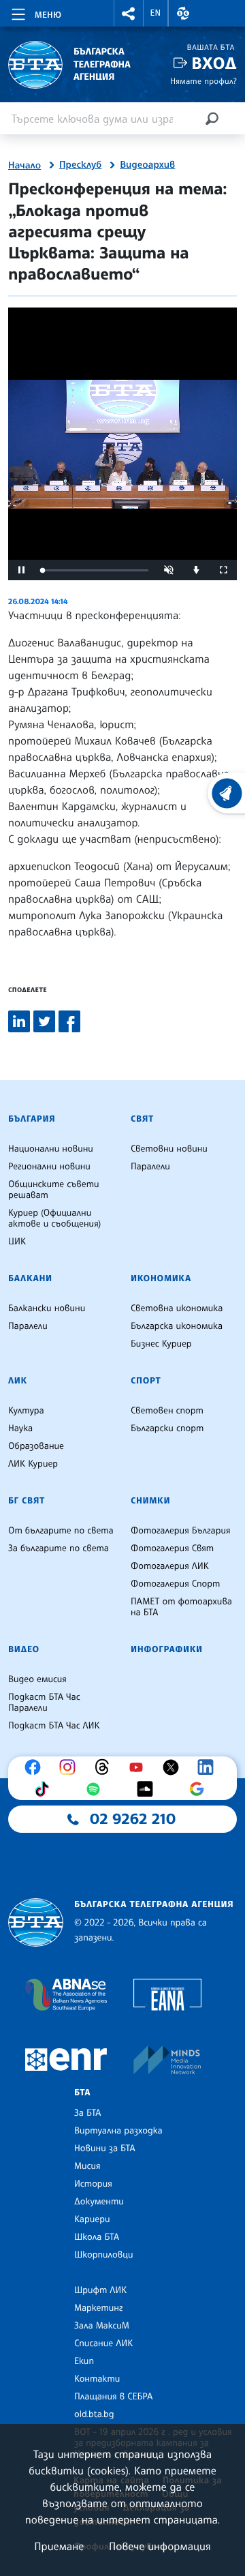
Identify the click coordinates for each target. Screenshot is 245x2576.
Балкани (30, 1278)
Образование (36, 1446)
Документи (99, 2202)
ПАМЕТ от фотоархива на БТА (181, 1607)
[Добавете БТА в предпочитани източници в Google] (200, 1789)
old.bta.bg (94, 2414)
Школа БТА (97, 2237)
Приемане (59, 2546)
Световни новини (169, 1149)
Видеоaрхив (147, 165)
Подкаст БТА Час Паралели (44, 1703)
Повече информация (160, 2546)
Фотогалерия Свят (172, 1548)
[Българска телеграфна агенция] (36, 1922)
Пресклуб (80, 165)
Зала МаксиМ (102, 2326)
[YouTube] (140, 1767)
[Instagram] (71, 1767)
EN (156, 13)
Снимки (150, 1501)
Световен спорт (167, 1411)
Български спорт (167, 1428)
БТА (82, 2093)
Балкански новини (47, 1308)
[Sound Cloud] (148, 1789)
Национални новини (51, 1149)
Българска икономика (177, 1326)
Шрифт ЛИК (100, 2290)
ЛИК (18, 1381)
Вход (214, 63)
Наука (20, 1428)
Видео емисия (37, 1679)
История (93, 2184)
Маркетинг (98, 2308)
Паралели (150, 1167)
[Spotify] (97, 1789)
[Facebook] (36, 1767)
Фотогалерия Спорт (175, 1584)
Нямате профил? (203, 81)
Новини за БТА (105, 2148)
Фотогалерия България (181, 1531)
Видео (24, 1649)
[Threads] (105, 1767)
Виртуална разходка (118, 2131)
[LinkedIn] (209, 1767)
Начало (24, 166)
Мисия (87, 2166)
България (32, 1119)
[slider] (95, 570)
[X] (174, 1767)
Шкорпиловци (104, 2255)
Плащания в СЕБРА (113, 2397)
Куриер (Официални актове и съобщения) (54, 1218)
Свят (142, 1119)
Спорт (146, 1381)
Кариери (92, 2219)
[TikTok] (45, 1789)
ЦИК (17, 1242)
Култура (26, 1411)
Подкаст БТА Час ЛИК (54, 1726)
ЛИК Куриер (33, 1464)
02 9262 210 (133, 1819)
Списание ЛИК (103, 2343)
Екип (84, 2361)
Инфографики (167, 1649)
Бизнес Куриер (161, 1344)
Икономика (161, 1278)
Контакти (97, 2379)
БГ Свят (27, 1501)
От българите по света (61, 1531)
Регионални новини (49, 1167)
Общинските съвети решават (54, 1190)
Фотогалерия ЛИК (170, 1566)
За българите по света (59, 1548)
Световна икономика (177, 1308)
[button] (129, 13)
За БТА (87, 2113)
